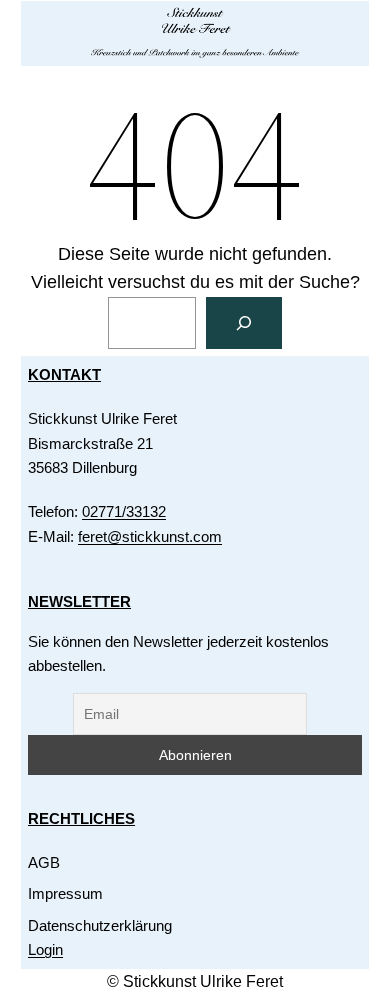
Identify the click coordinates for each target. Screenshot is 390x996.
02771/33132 (124, 511)
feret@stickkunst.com (150, 536)
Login (45, 949)
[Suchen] (244, 323)
